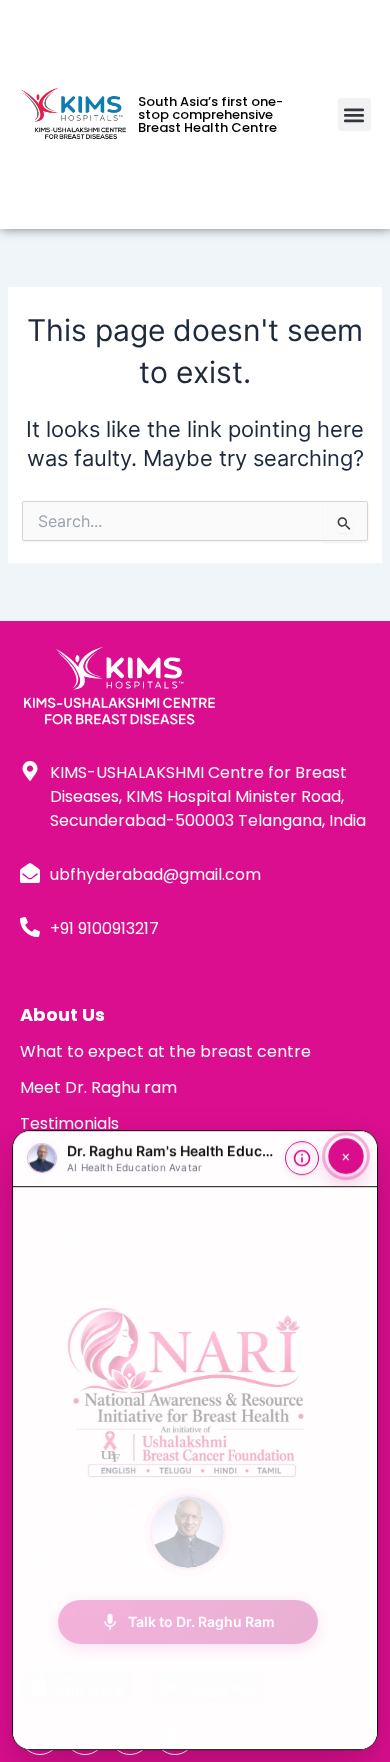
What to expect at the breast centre (165, 1051)
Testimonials (69, 1123)
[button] (354, 114)
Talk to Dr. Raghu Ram (187, 1615)
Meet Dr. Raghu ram (98, 1087)
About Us (62, 1014)
